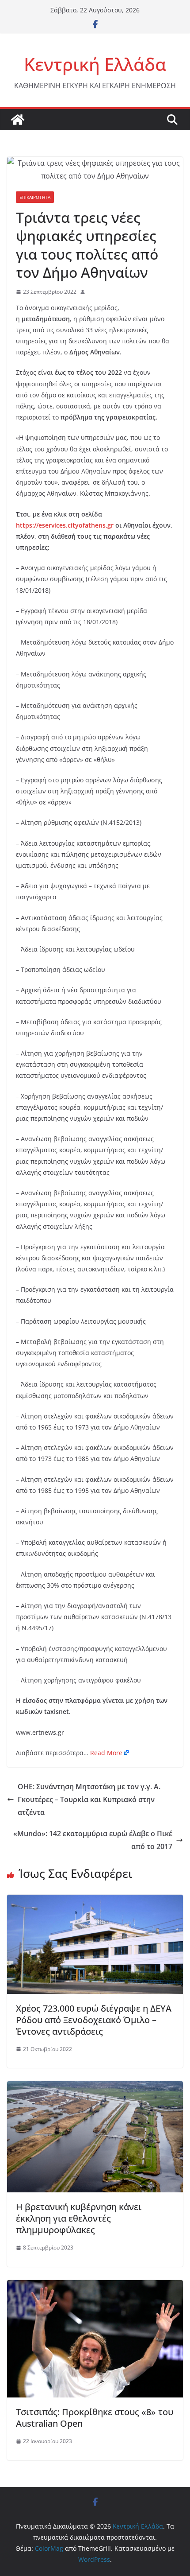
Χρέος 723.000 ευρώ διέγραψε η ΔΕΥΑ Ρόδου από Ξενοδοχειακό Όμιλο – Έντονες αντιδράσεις (94, 2020)
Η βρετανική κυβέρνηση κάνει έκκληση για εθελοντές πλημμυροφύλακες (79, 2218)
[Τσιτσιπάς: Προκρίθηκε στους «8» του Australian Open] (95, 2286)
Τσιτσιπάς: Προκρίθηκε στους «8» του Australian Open (95, 2418)
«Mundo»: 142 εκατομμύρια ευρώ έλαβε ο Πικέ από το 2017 (93, 1840)
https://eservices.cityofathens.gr (65, 525)
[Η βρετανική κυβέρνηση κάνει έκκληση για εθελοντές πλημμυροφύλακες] (95, 2087)
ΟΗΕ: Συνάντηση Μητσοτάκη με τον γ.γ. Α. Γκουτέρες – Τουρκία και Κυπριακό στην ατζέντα (89, 1799)
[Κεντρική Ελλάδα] (18, 120)
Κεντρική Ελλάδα (95, 64)
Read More (106, 1753)
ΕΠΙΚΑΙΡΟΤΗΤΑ (35, 197)
